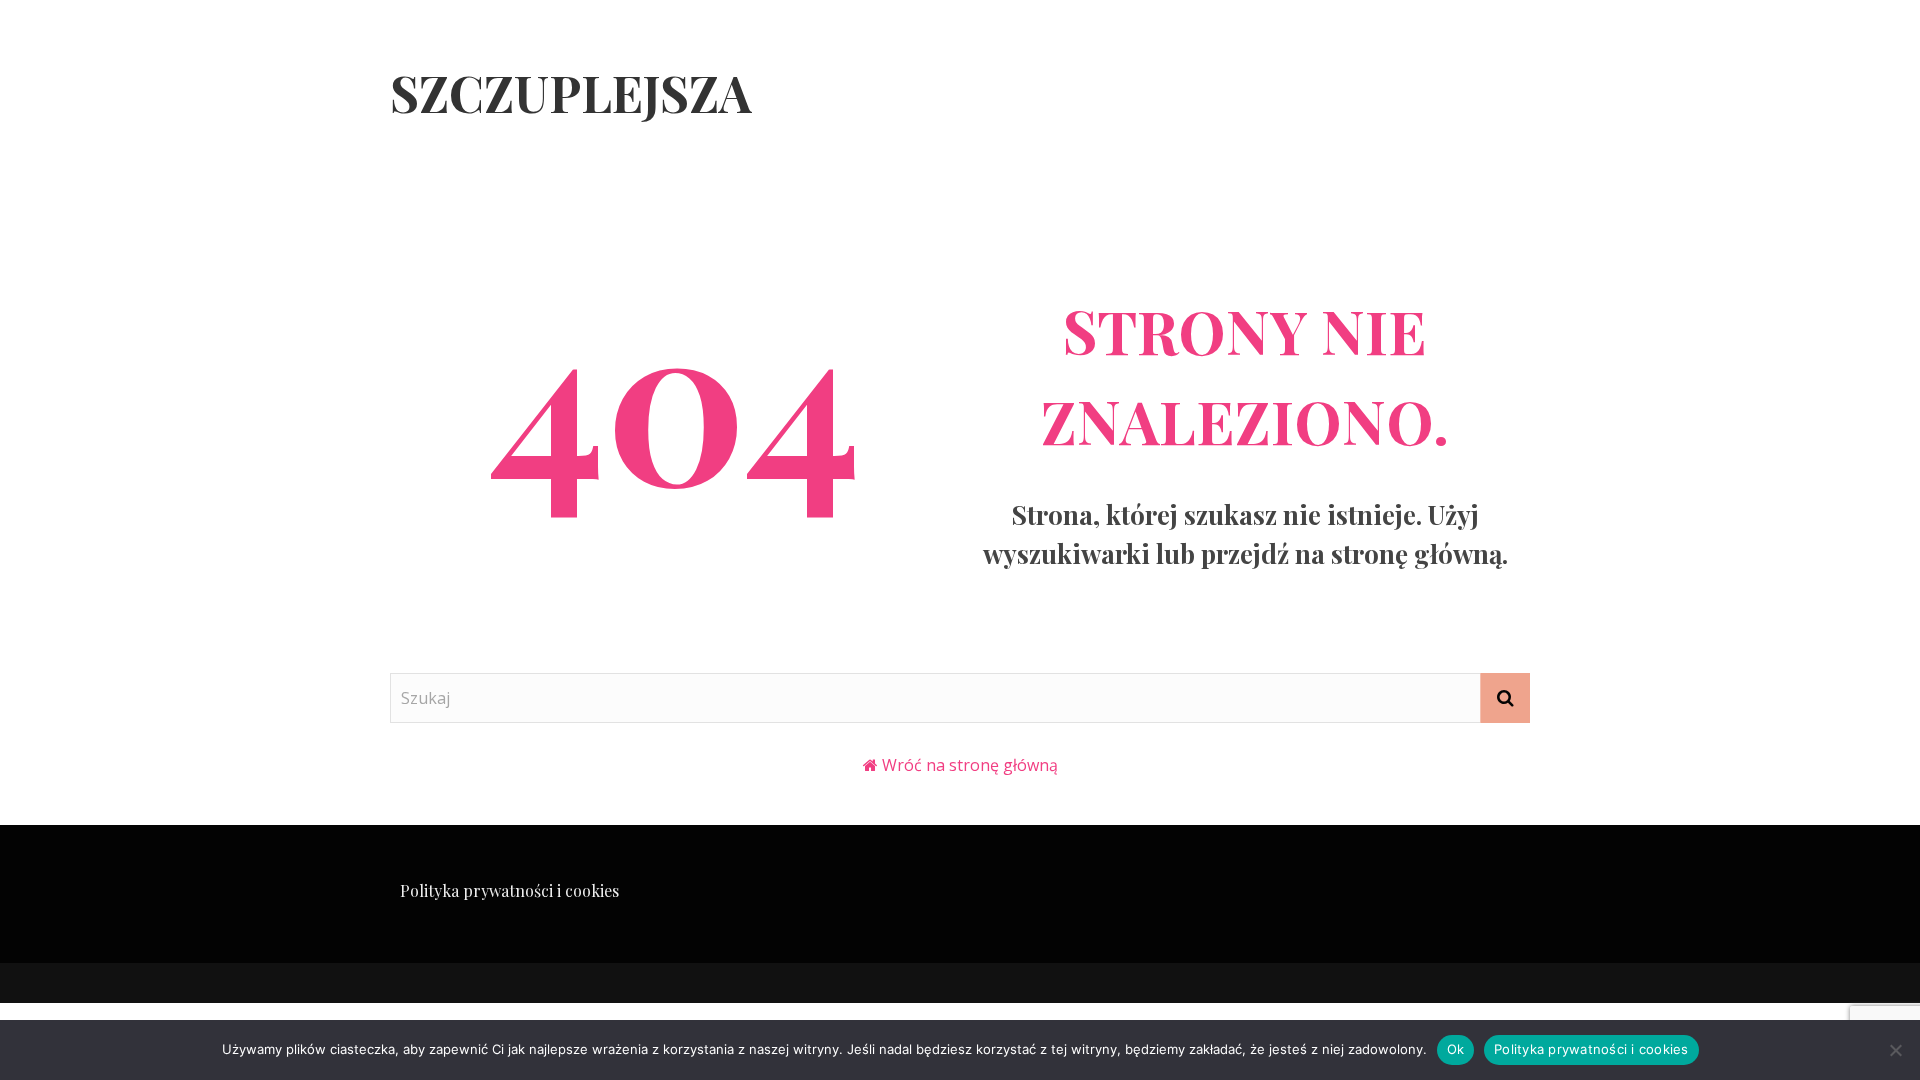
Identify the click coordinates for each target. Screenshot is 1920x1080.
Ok (1456, 1049)
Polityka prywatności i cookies (509, 890)
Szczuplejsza (571, 92)
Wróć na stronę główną (970, 765)
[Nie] (1895, 1050)
